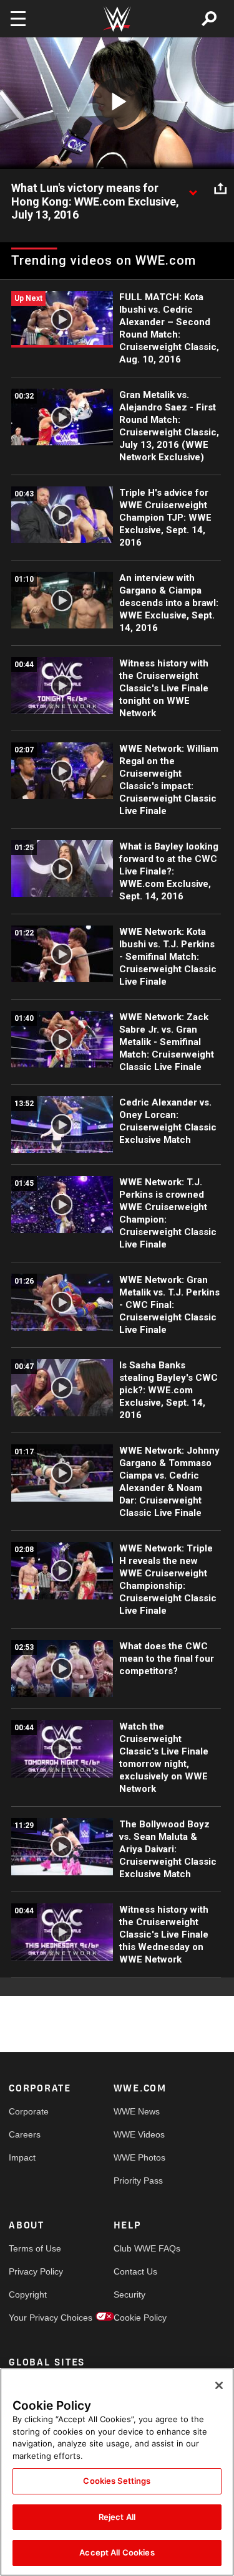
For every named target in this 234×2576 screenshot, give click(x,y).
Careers (25, 2134)
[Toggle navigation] (18, 19)
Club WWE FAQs (140, 2248)
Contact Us (135, 2271)
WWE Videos (139, 2134)
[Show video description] (193, 189)
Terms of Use (35, 2248)
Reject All (117, 2517)
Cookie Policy (140, 2318)
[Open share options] (220, 189)
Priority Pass (138, 2181)
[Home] (117, 19)
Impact (22, 2157)
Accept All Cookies (117, 2552)
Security (129, 2294)
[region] (117, 2472)
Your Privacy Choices (35, 2318)
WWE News (137, 2111)
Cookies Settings (117, 2481)
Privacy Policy (35, 2271)
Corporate (29, 2111)
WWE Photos (139, 2157)
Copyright (28, 2294)
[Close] (219, 2385)
